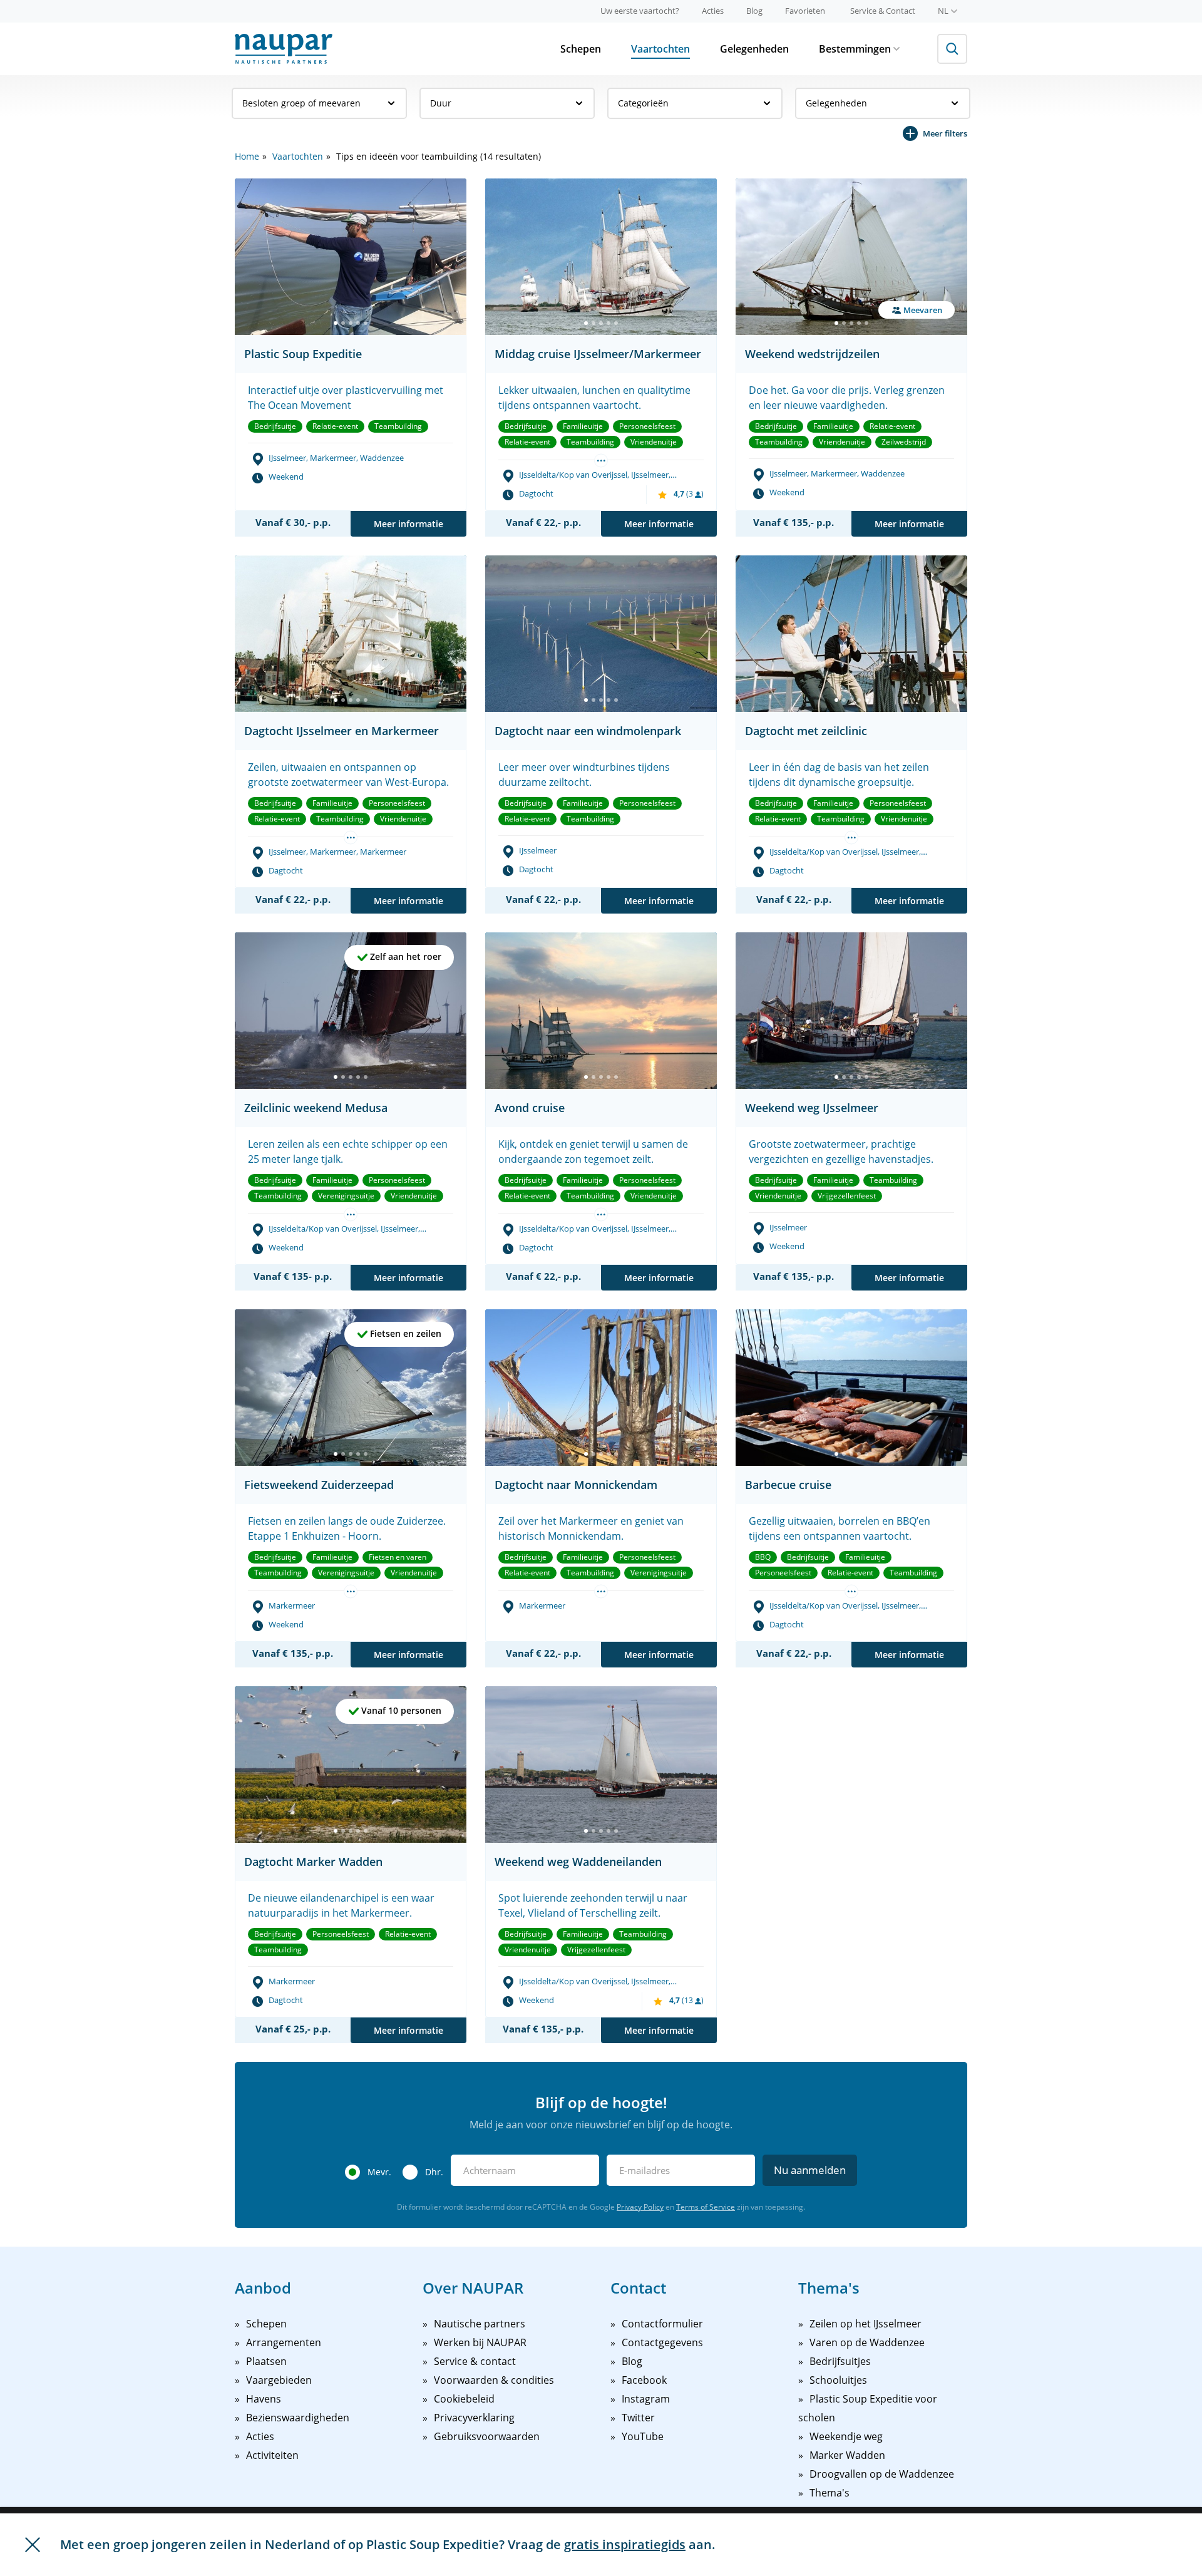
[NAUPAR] (284, 49)
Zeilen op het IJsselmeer (866, 2324)
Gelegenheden (754, 49)
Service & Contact (883, 11)
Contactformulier (662, 2324)
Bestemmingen (855, 49)
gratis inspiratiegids (625, 2544)
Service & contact (475, 2361)
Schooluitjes (838, 2380)
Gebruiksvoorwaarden (487, 2436)
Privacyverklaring (474, 2418)
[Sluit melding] (33, 2545)
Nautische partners (480, 2324)
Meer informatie (408, 524)
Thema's (830, 2493)
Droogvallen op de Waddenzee (882, 2474)
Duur (441, 103)
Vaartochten (660, 49)
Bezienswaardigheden (298, 2418)
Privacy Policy (640, 2207)
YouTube (643, 2436)
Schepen (581, 49)
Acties (713, 11)
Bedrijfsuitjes (840, 2361)
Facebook (644, 2380)
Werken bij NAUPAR (480, 2342)
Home (247, 156)
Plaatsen (266, 2361)
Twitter (638, 2418)
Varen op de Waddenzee (867, 2342)
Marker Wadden (847, 2455)
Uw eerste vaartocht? (640, 11)
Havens (264, 2399)
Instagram (646, 2399)
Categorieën (643, 103)
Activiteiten (272, 2455)
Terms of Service (706, 2207)
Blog (754, 11)
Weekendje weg (846, 2436)
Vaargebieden (279, 2380)
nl (943, 11)
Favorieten (805, 11)
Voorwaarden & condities (494, 2380)
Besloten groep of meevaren (301, 103)
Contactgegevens (662, 2342)
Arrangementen (284, 2342)
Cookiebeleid (464, 2399)
